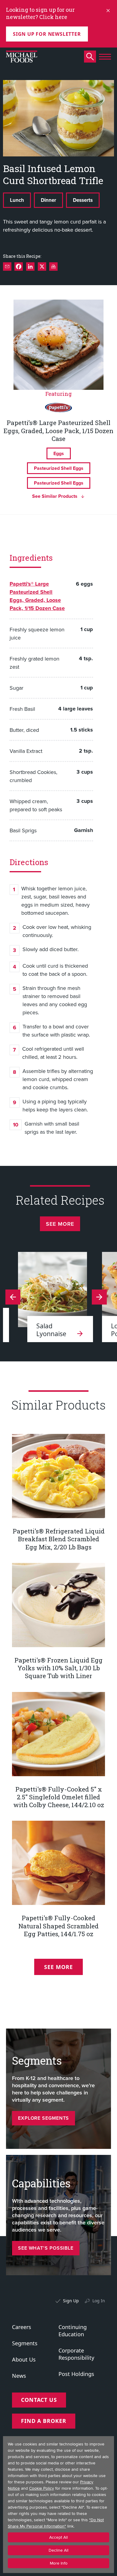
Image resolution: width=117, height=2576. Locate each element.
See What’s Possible (46, 2248)
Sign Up (71, 2301)
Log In (99, 2301)
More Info (59, 2563)
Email (7, 267)
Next (13, 1297)
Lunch (17, 200)
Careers (22, 2327)
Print (53, 267)
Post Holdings (76, 2374)
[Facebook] (19, 267)
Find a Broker (44, 2421)
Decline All (58, 2550)
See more (60, 1224)
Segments (25, 2343)
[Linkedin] (30, 267)
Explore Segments (43, 2118)
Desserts (83, 200)
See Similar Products (55, 496)
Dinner (48, 200)
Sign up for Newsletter (47, 34)
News (19, 2376)
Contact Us (39, 2400)
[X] (42, 267)
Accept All (58, 2537)
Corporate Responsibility (76, 2354)
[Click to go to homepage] (22, 57)
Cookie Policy (42, 2488)
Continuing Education (73, 2331)
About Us (24, 2359)
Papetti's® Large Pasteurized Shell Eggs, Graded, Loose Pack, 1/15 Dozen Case (37, 596)
